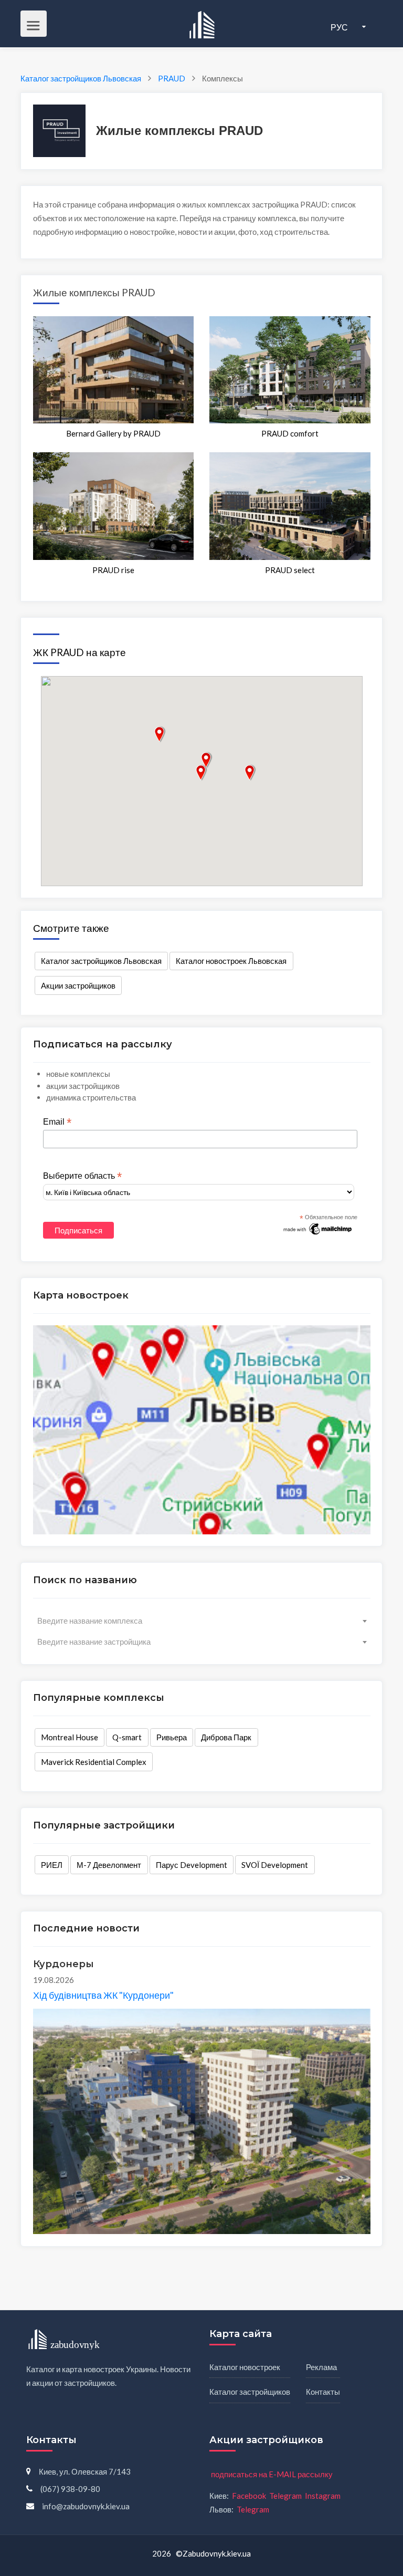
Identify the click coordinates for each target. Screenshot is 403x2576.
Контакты (323, 2392)
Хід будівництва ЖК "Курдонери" (103, 1995)
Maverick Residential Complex (94, 1762)
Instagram (323, 2496)
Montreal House (70, 1737)
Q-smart (127, 1737)
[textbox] (202, 1621)
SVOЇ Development (275, 1865)
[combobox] (202, 1621)
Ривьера (172, 1737)
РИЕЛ (52, 1865)
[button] (201, 773)
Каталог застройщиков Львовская (101, 961)
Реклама (321, 2367)
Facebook (249, 2496)
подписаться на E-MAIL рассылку (272, 2474)
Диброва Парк (226, 1737)
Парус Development (192, 1865)
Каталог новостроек (245, 2367)
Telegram (285, 2496)
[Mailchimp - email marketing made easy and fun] (318, 1228)
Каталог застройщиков (250, 2392)
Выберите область (82, 1176)
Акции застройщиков (78, 985)
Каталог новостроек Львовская (231, 961)
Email (57, 1122)
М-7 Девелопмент (109, 1865)
